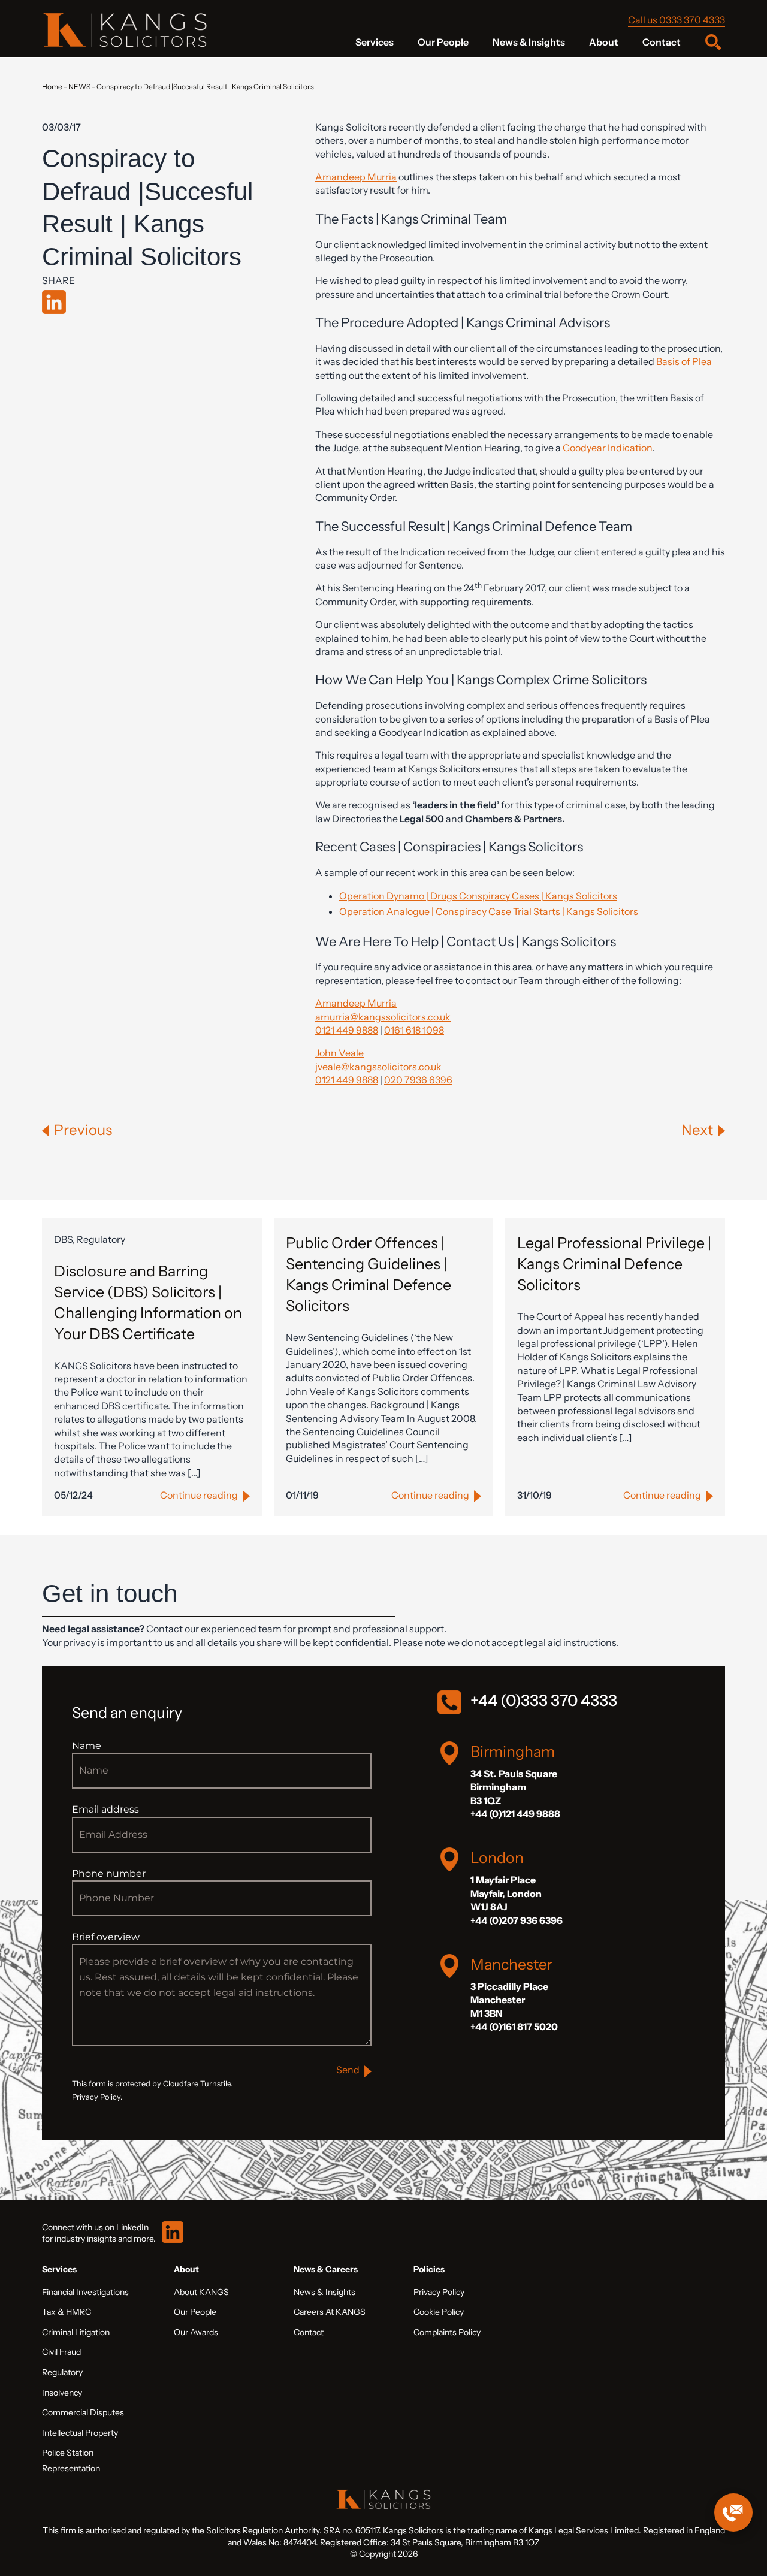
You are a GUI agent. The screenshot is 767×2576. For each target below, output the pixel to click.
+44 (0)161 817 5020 (514, 2027)
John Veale (339, 1053)
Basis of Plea (684, 361)
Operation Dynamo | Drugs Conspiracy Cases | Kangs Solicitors (478, 896)
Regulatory (62, 2372)
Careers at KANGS (330, 2312)
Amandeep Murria (356, 177)
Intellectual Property (80, 2433)
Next (697, 1130)
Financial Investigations (85, 2292)
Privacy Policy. (97, 2097)
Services (375, 42)
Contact (662, 42)
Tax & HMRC (67, 2312)
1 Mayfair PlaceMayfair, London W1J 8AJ (506, 1893)
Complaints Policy (447, 2332)
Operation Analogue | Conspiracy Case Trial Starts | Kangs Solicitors (490, 911)
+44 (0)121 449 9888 (515, 1814)
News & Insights (529, 42)
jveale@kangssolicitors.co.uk (378, 1067)
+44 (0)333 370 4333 (544, 1701)
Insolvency (62, 2393)
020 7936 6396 (418, 1080)
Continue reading (199, 1495)
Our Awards (196, 2332)
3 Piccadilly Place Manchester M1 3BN (509, 2000)
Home (52, 87)
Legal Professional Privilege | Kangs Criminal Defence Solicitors (614, 1264)
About (604, 42)
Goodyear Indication (607, 448)
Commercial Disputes (83, 2412)
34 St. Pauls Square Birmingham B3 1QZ (514, 1787)
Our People (443, 42)
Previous (83, 1130)
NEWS (79, 87)
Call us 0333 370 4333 (677, 20)
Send (348, 2070)
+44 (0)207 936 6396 (517, 1920)
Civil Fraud (61, 2352)
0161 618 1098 (414, 1030)
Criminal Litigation (76, 2332)
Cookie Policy (439, 2312)
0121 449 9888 (347, 1030)
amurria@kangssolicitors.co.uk (383, 1017)
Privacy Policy (439, 2292)
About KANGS (201, 2292)
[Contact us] (733, 2512)
